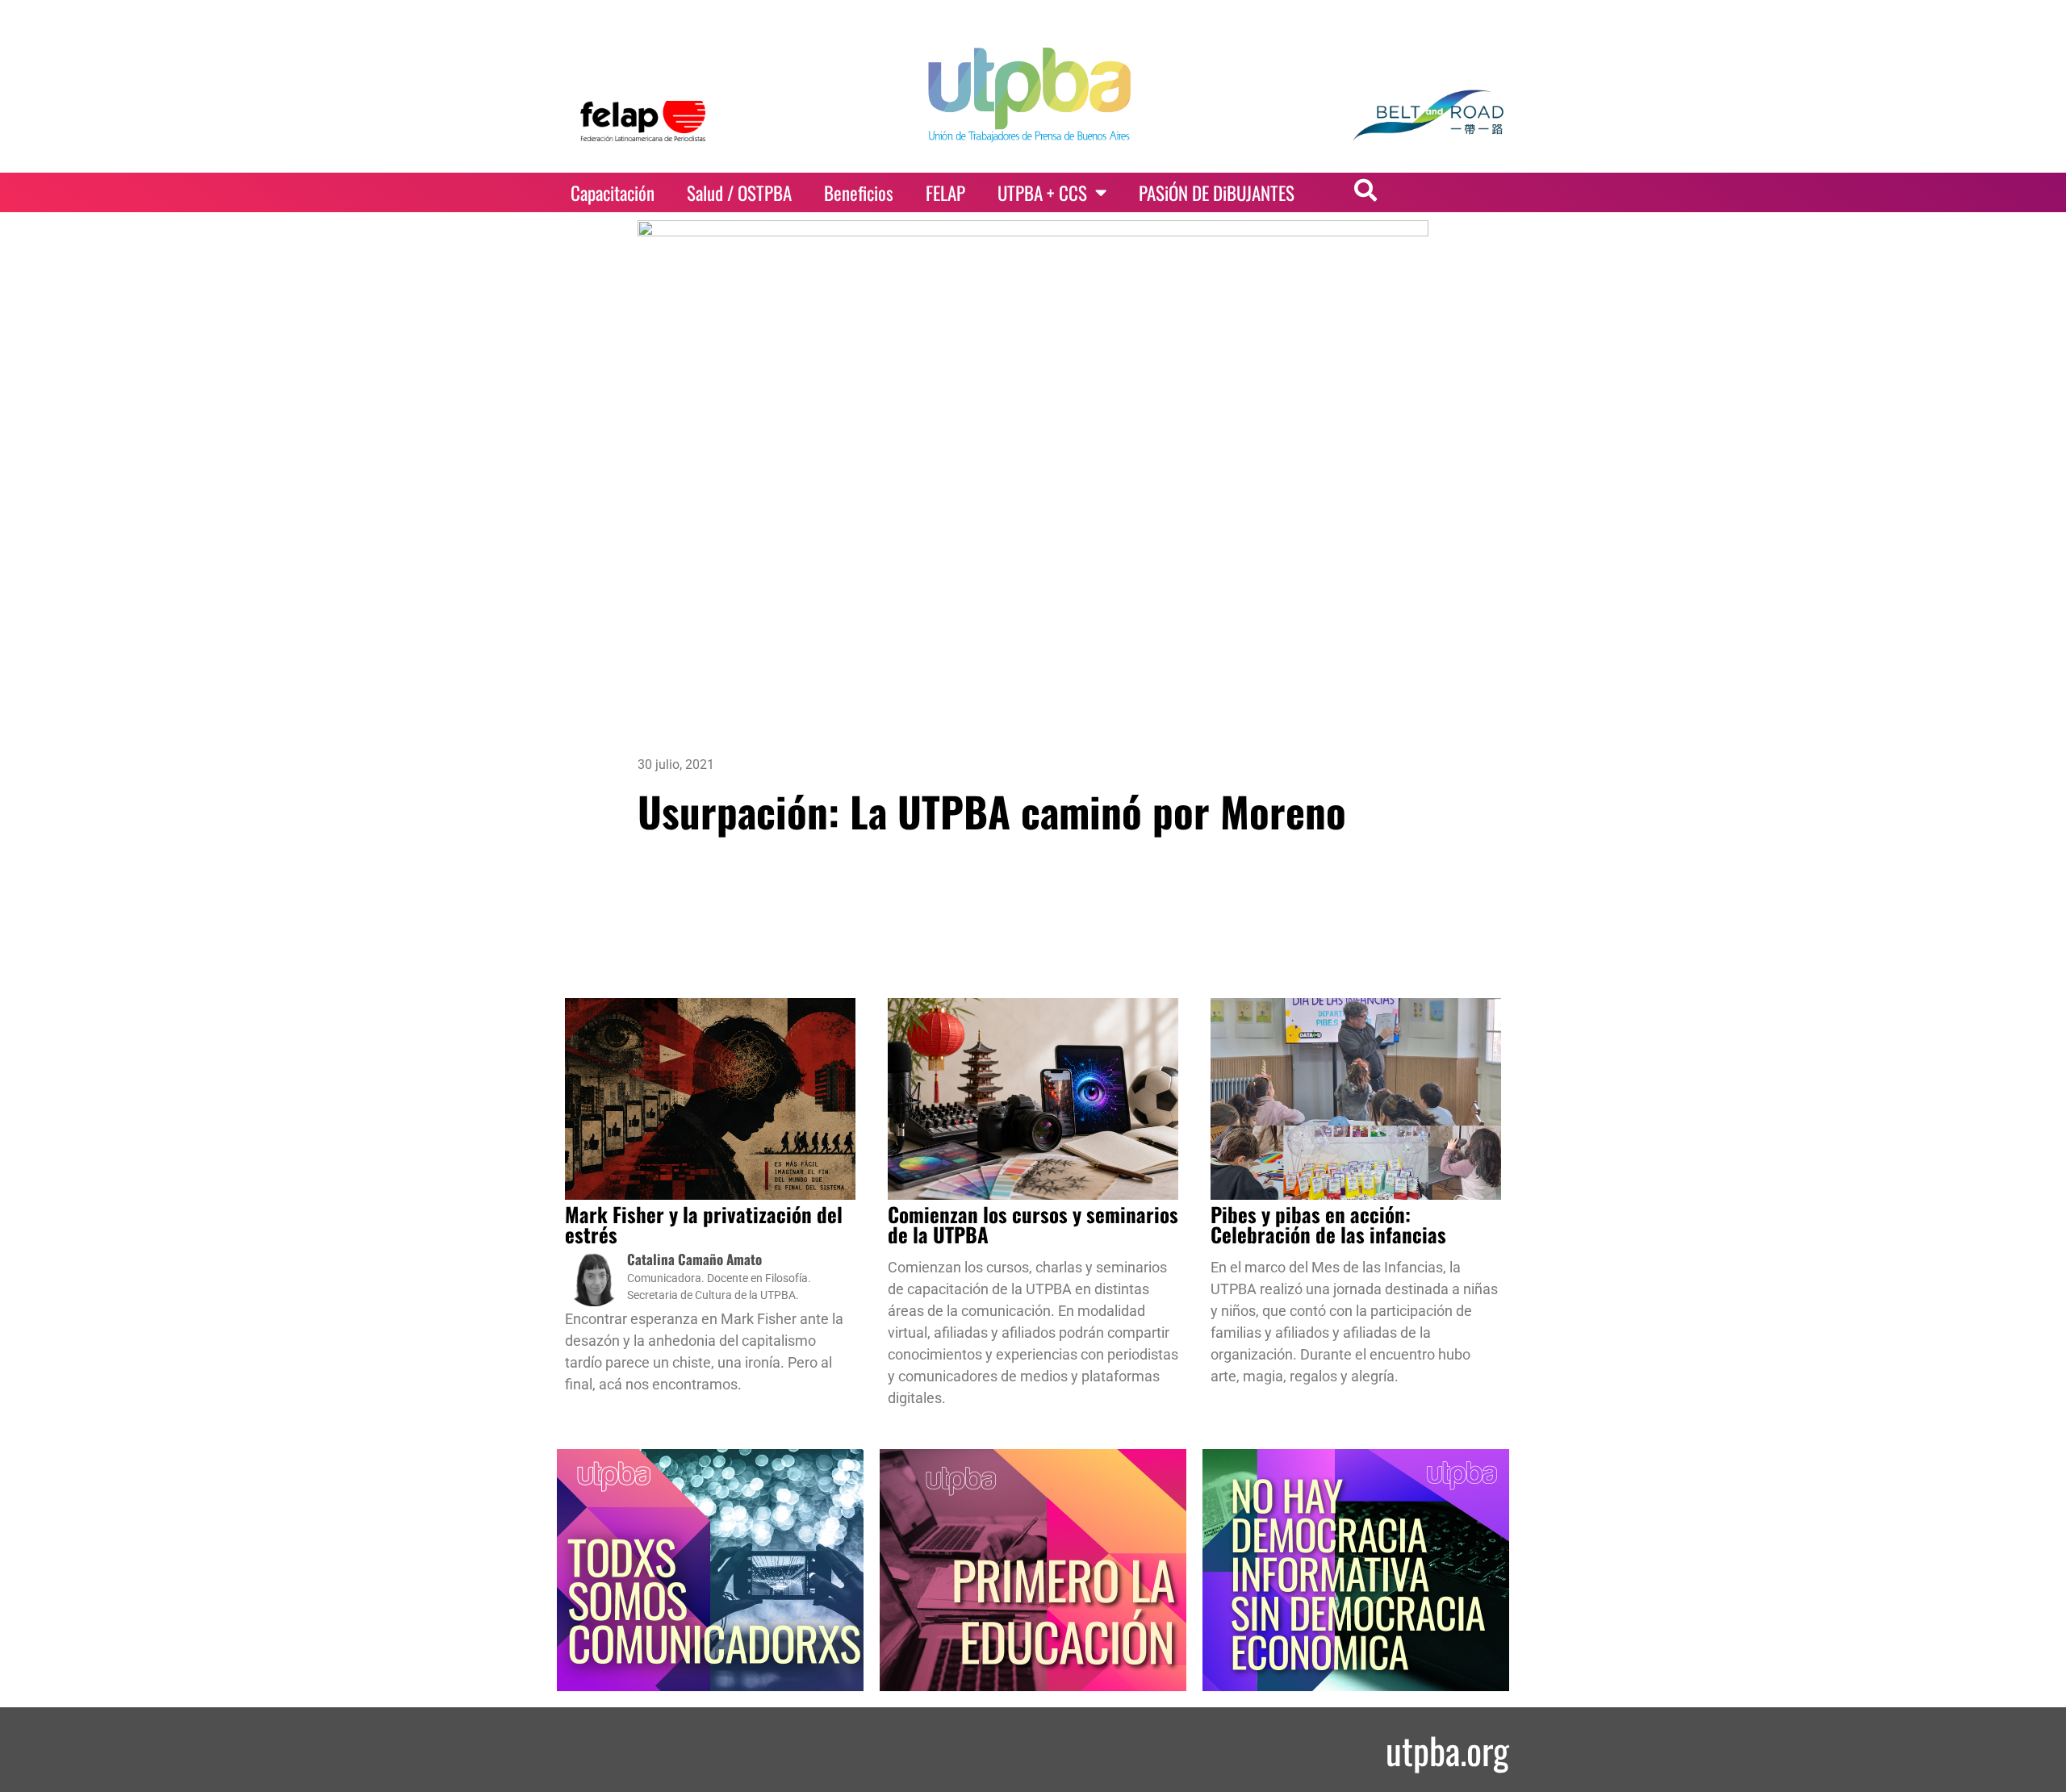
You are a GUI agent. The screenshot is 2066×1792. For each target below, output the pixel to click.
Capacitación (613, 193)
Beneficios (859, 193)
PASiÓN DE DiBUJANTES (1217, 193)
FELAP (945, 193)
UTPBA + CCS (1042, 193)
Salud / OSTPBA (739, 193)
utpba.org (1447, 1750)
